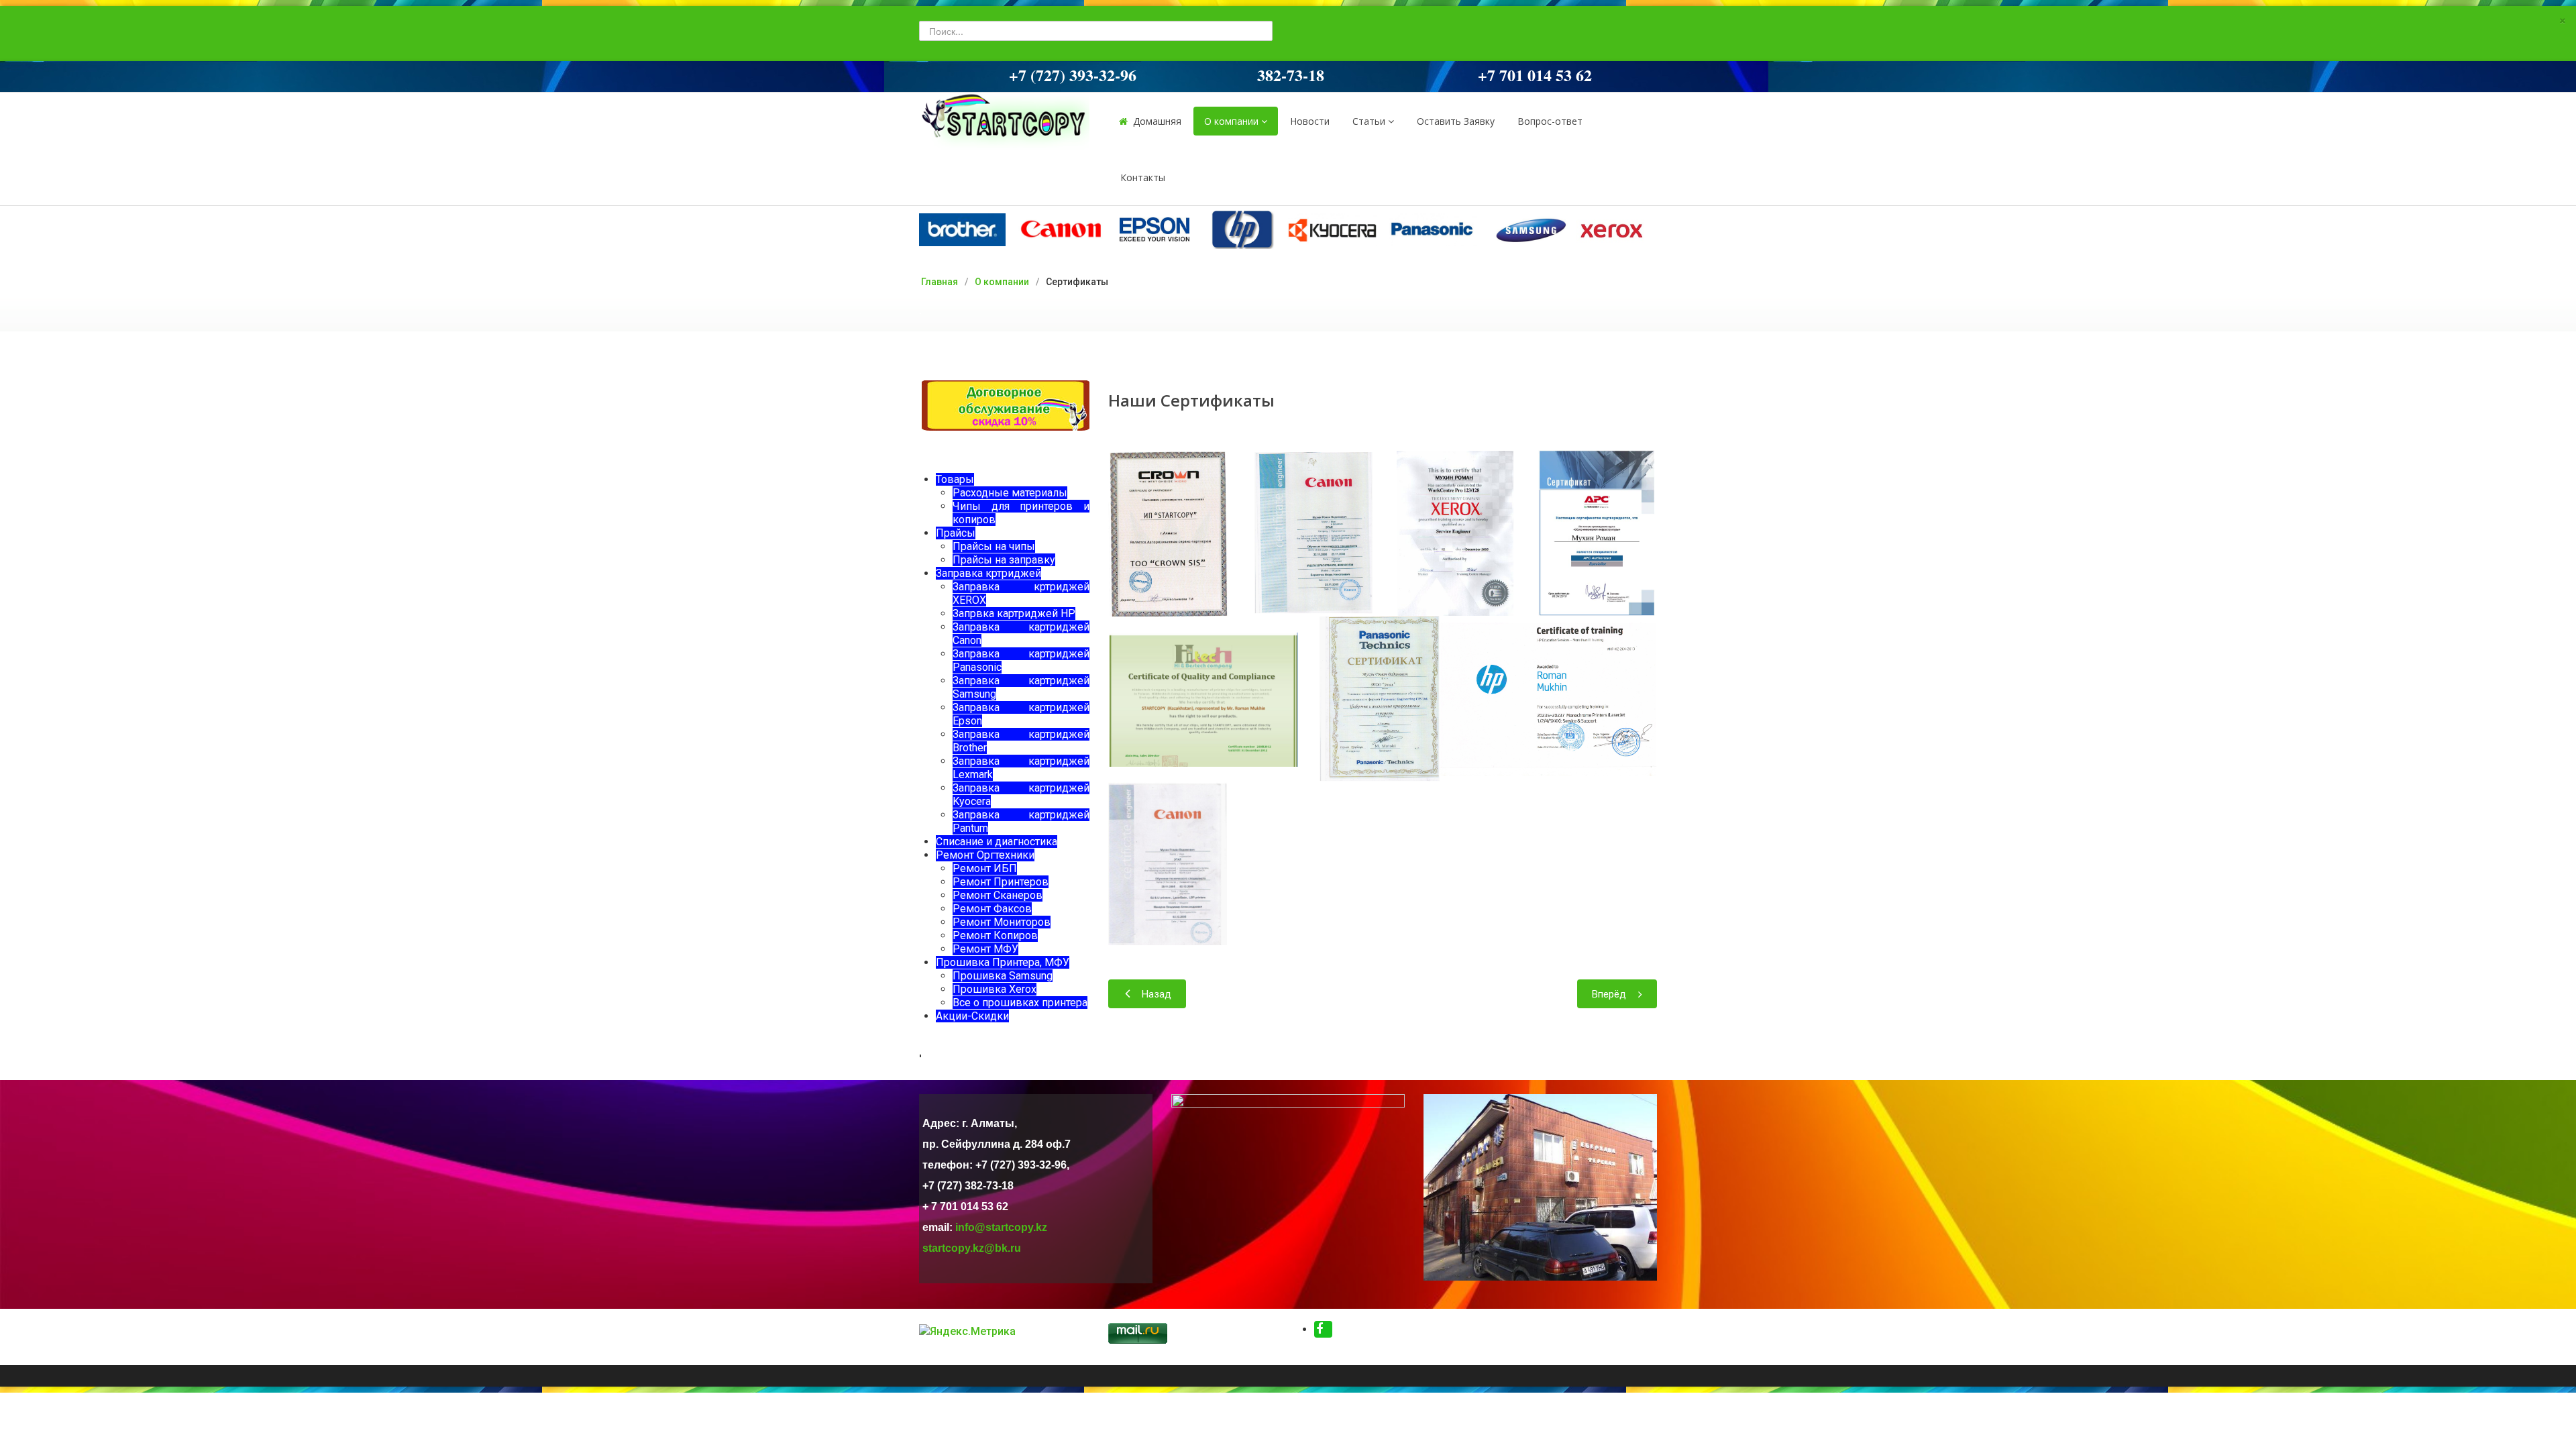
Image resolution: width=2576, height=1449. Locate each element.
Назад (1157, 994)
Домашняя (1157, 121)
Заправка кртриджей (988, 573)
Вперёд (1609, 994)
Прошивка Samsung (1003, 976)
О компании (1231, 121)
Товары (955, 479)
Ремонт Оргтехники (985, 855)
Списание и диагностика (997, 842)
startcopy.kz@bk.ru (972, 1248)
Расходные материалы (1010, 493)
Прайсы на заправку (1004, 560)
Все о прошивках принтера (1020, 1003)
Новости (1310, 121)
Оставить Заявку (1456, 121)
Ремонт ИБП (985, 868)
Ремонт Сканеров (998, 895)
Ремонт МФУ (985, 949)
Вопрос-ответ (1550, 121)
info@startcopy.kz (1001, 1227)
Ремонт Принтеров (1001, 882)
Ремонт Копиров (995, 935)
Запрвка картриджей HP (1014, 613)
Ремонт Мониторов (1002, 922)
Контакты (1143, 177)
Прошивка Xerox (995, 989)
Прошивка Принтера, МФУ (1003, 962)
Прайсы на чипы (994, 546)
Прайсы (956, 533)
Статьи (1369, 121)
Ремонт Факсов (992, 909)
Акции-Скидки (972, 1016)
